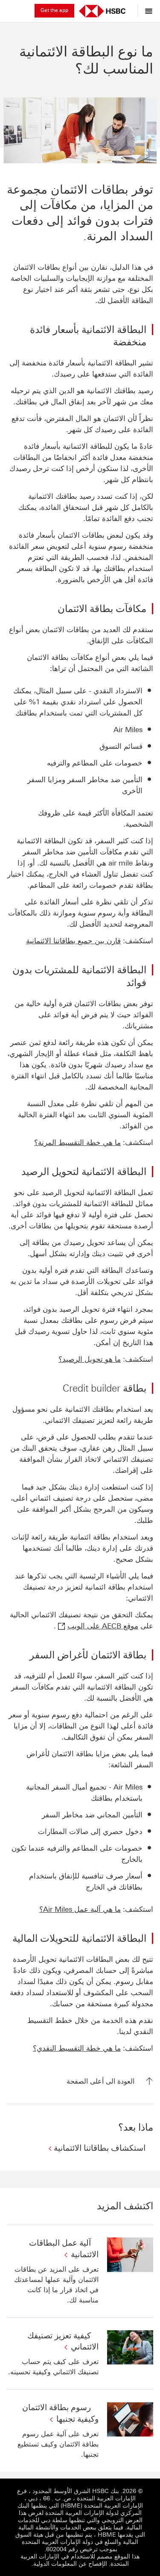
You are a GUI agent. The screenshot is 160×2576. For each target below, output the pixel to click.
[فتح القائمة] (147, 11)
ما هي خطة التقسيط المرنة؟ (77, 1142)
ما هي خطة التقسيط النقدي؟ (77, 2048)
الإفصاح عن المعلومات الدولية (70, 2564)
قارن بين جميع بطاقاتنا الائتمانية (73, 941)
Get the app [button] (54, 10)
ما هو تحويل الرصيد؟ (90, 1359)
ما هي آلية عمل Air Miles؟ (80, 1909)
